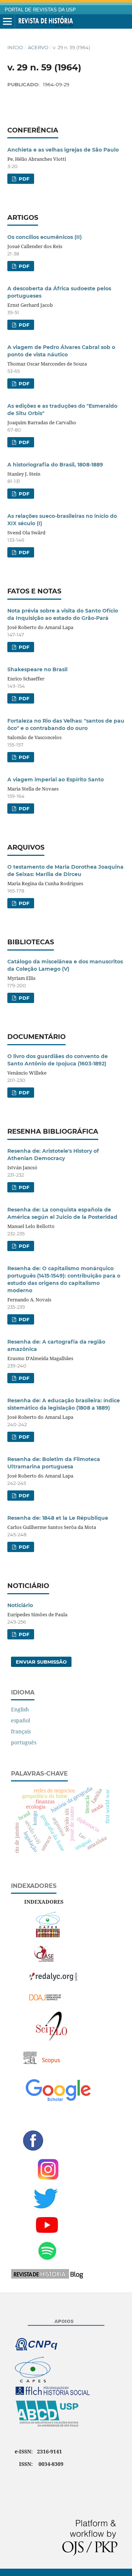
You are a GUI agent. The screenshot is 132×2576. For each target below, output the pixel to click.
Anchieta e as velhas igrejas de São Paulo (63, 150)
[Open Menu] (7, 22)
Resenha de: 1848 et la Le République (58, 1518)
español (21, 1720)
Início (15, 47)
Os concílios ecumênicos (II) (45, 237)
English (20, 1709)
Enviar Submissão (41, 1662)
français (21, 1731)
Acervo (38, 47)
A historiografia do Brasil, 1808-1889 (55, 465)
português (24, 1742)
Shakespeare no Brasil (37, 669)
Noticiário (20, 1605)
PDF (23, 179)
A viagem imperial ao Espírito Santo (56, 780)
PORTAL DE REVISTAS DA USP (40, 10)
